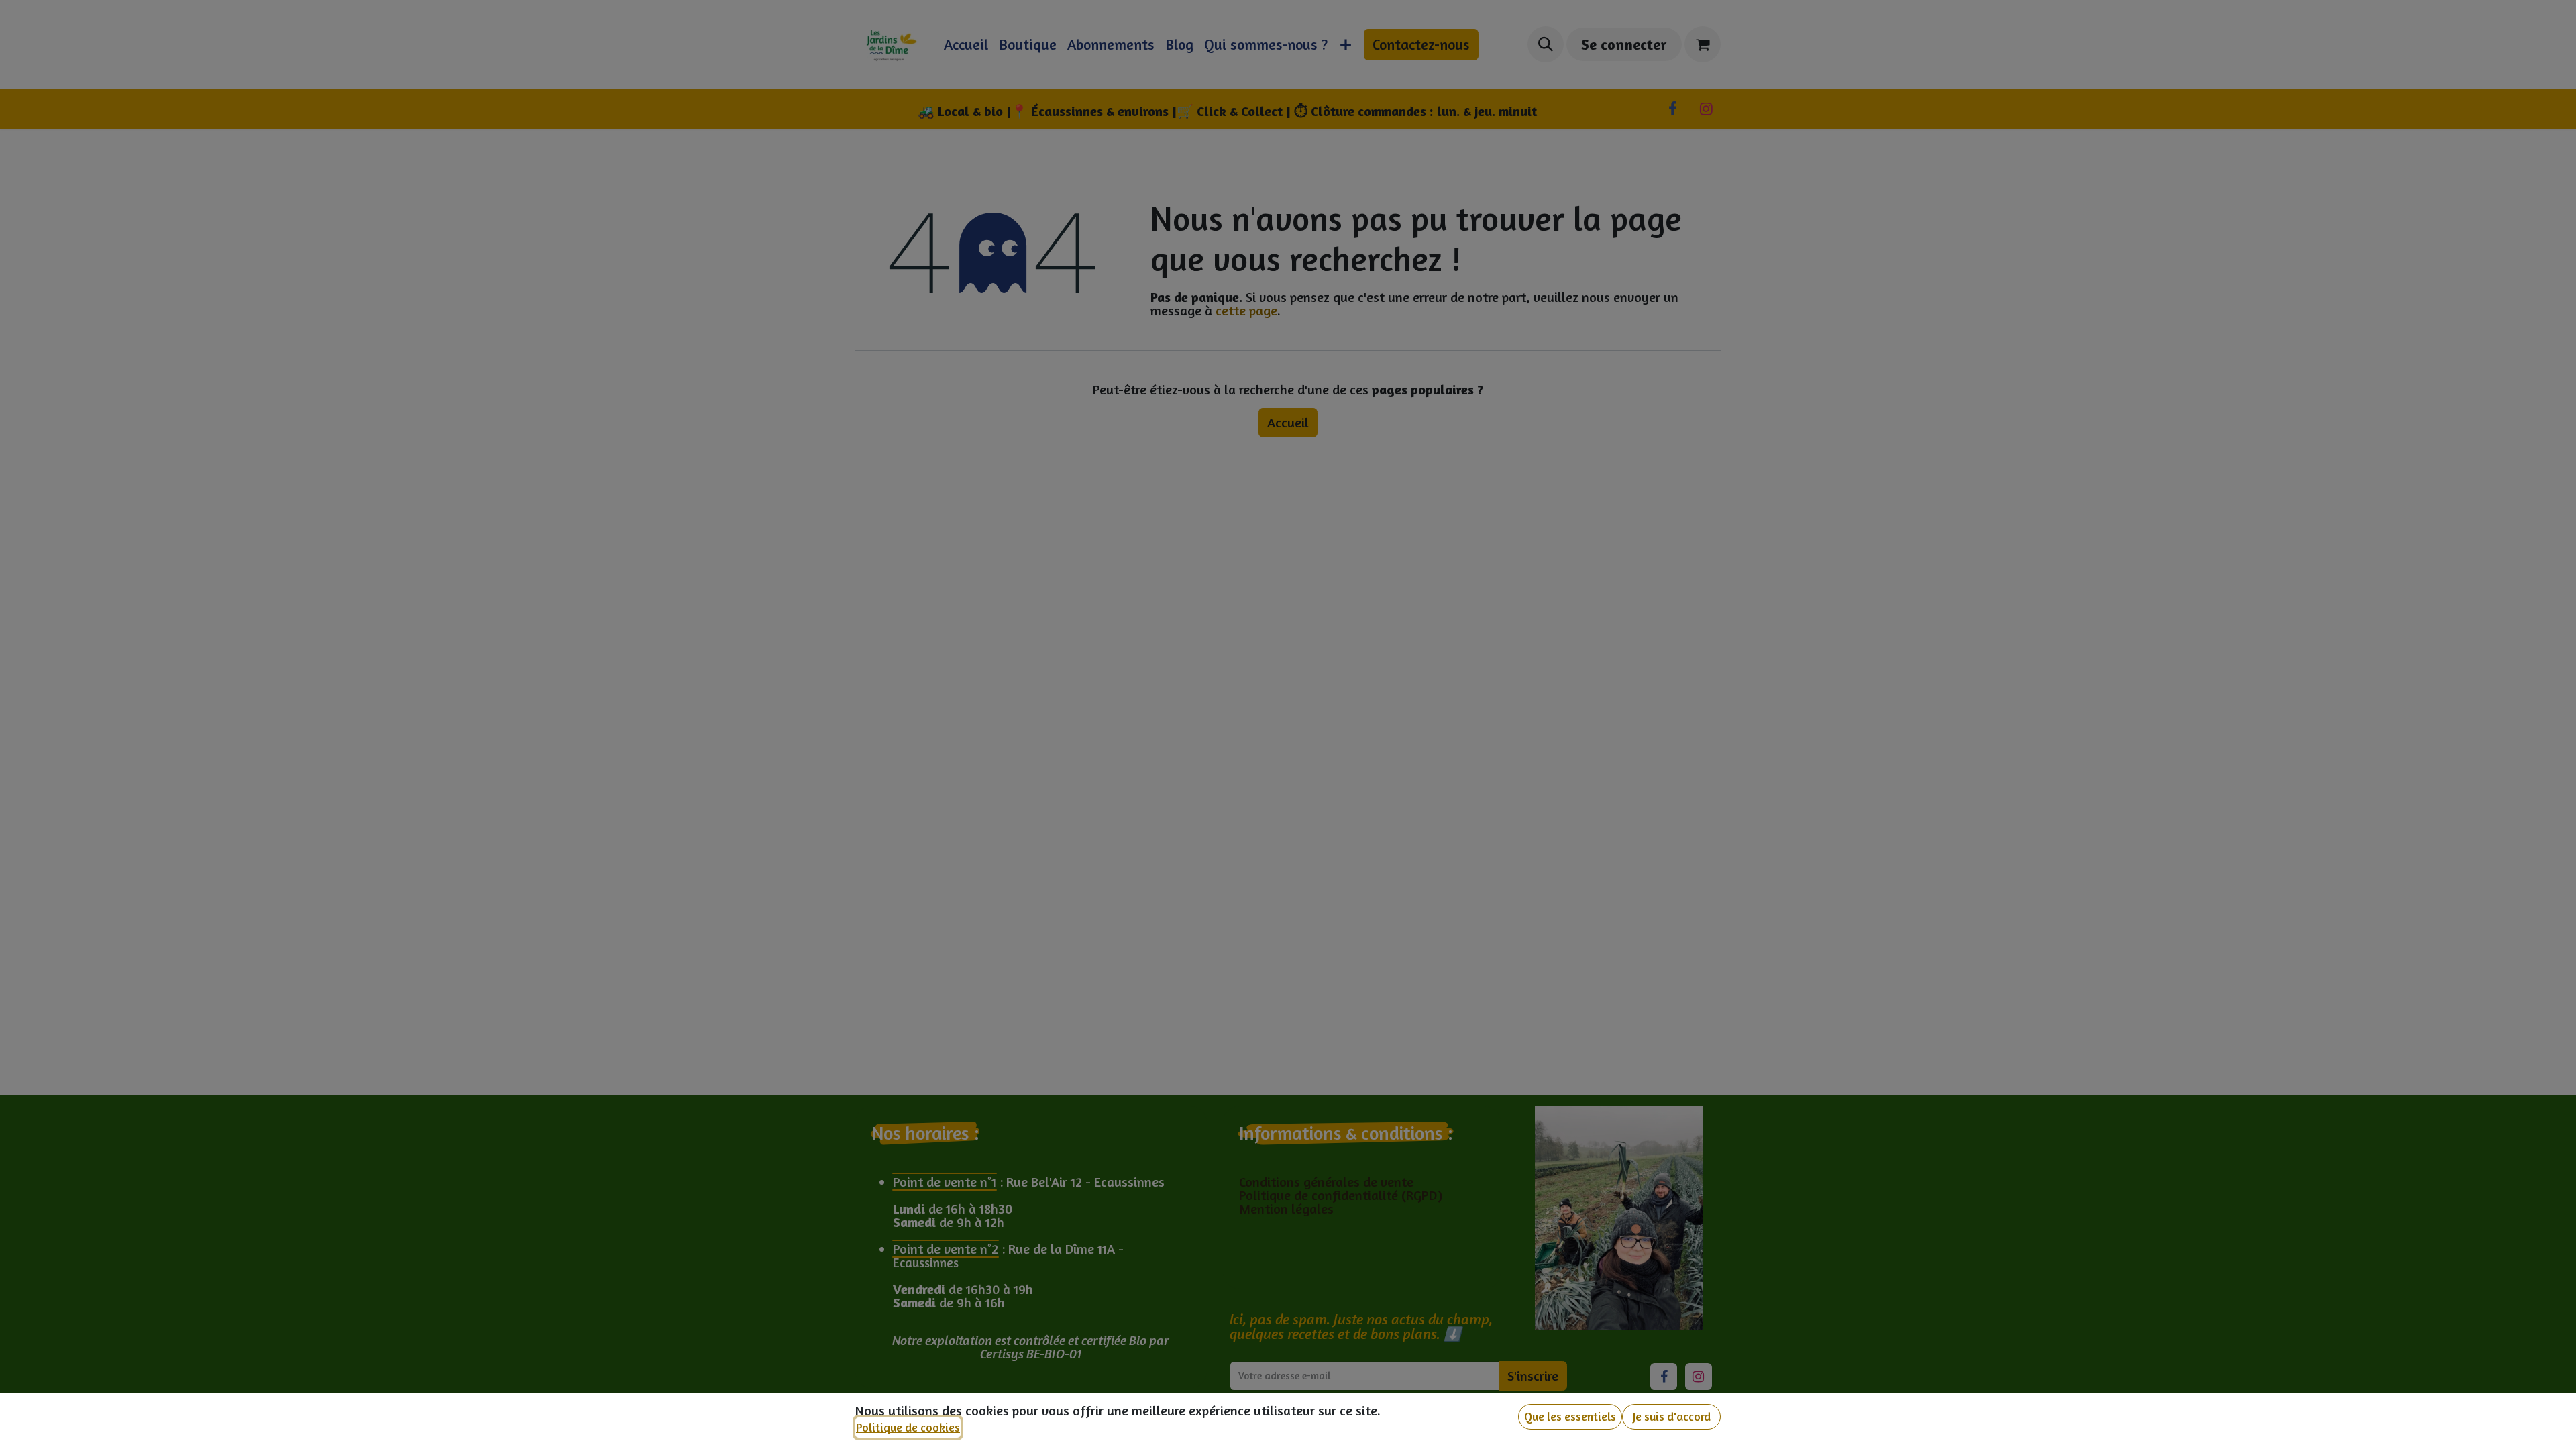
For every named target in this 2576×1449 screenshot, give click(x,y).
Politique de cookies (908, 1427)
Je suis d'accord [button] (1672, 1416)
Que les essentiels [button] (1570, 1416)
